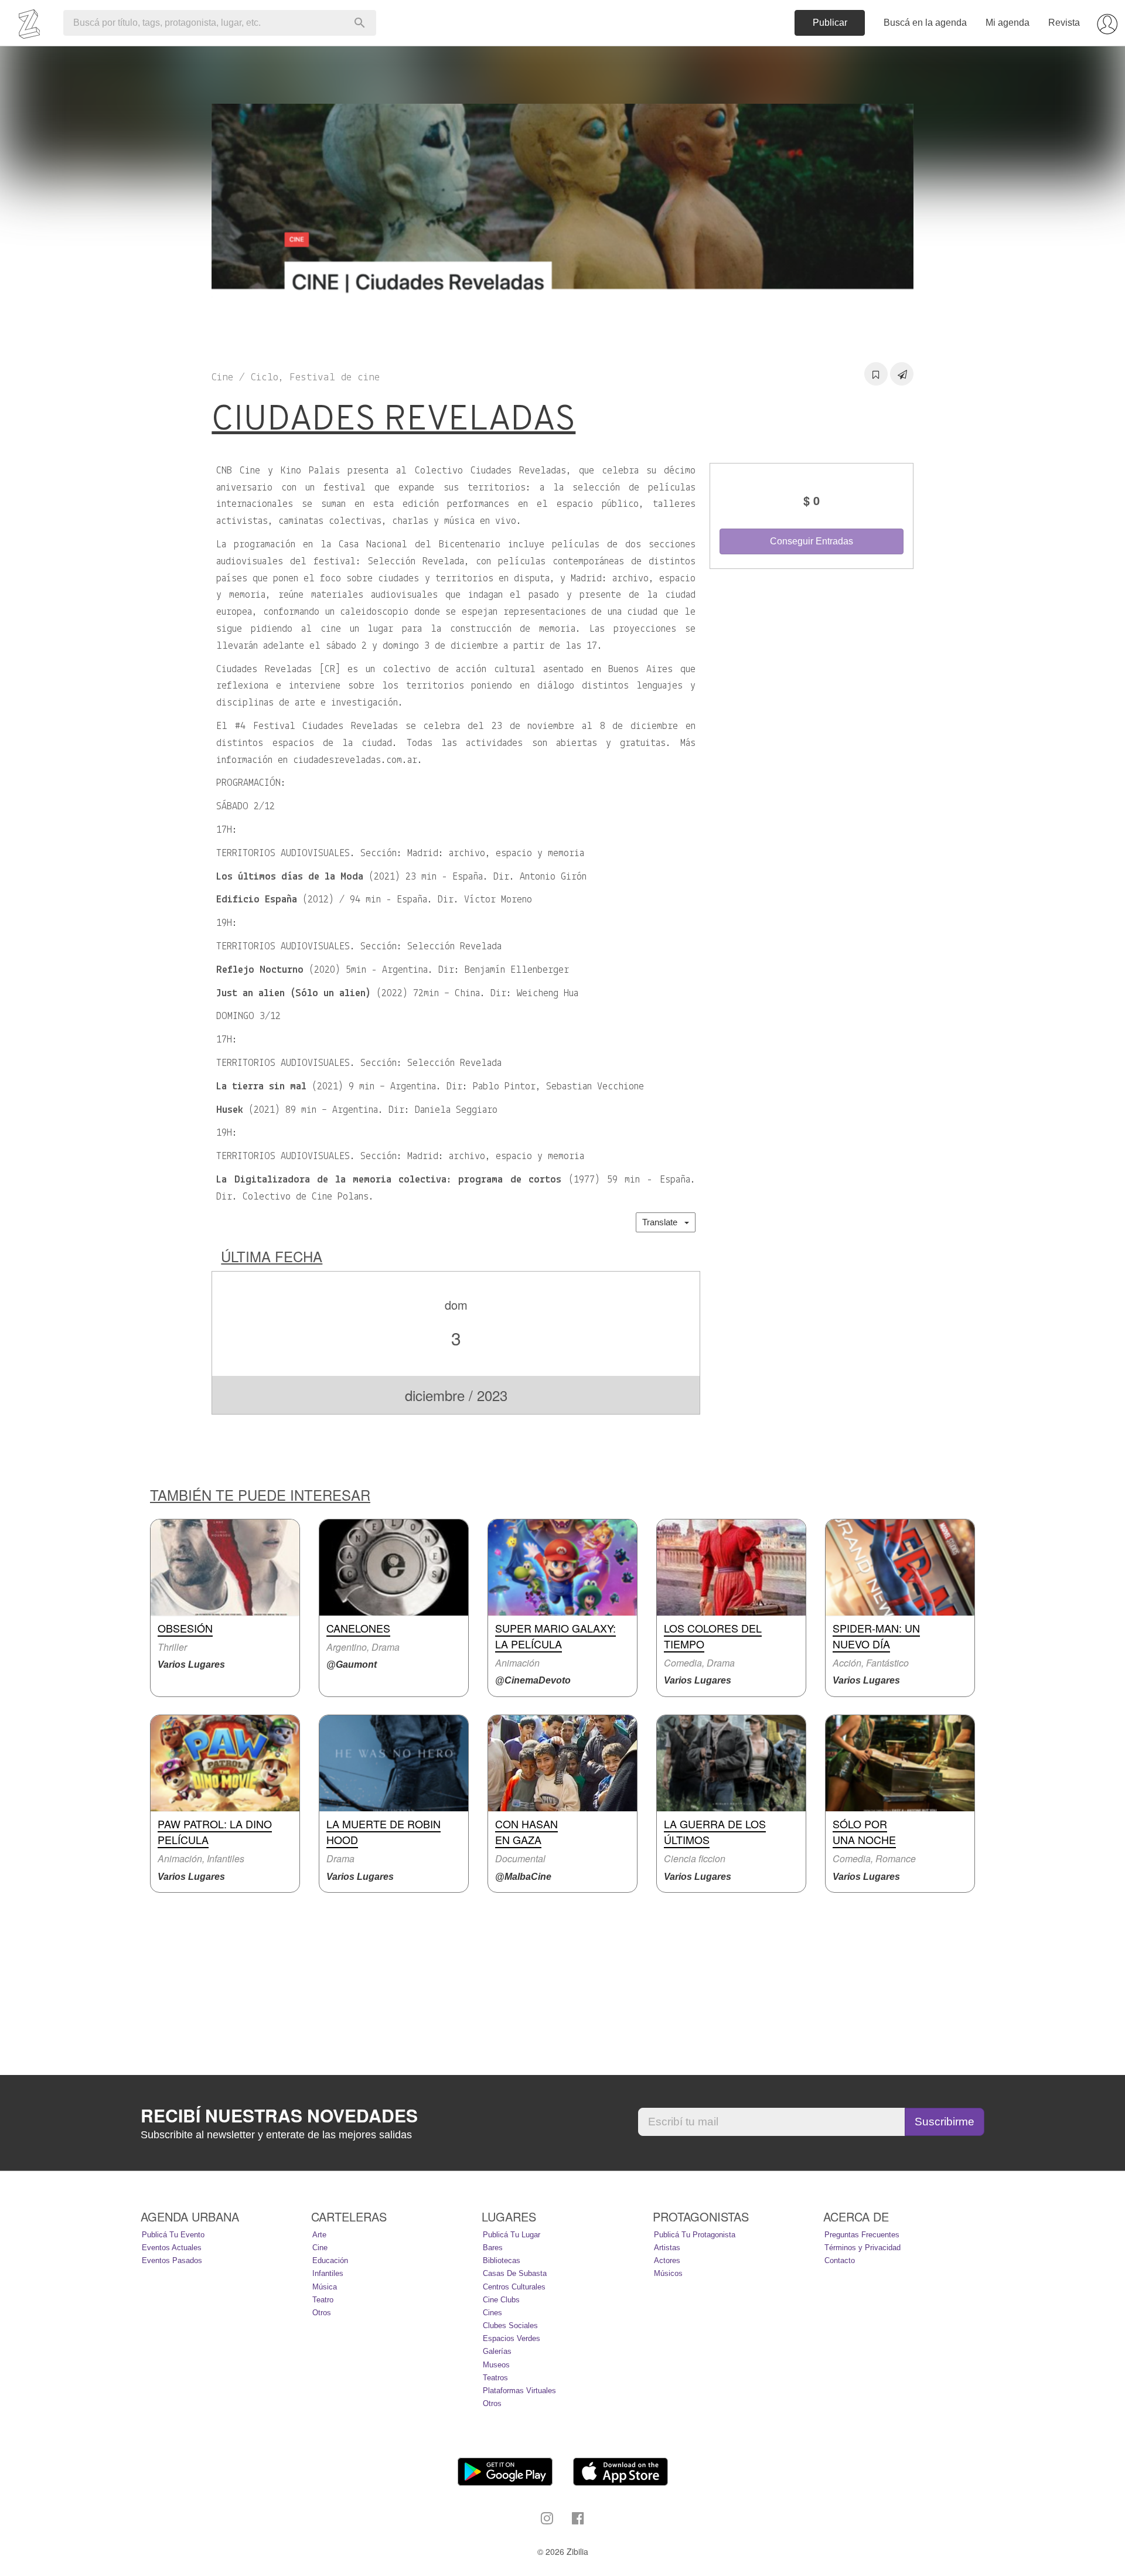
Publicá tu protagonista (695, 2235)
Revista (1064, 23)
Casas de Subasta (515, 2273)
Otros (322, 2313)
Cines (492, 2313)
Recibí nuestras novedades (279, 2115)
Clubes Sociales (510, 2325)
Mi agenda (1008, 23)
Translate (663, 1222)
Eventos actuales (172, 2248)
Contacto (840, 2260)
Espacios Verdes (512, 2338)
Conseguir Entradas (812, 541)
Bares (493, 2248)
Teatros (495, 2378)
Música (325, 2287)
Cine (320, 2248)
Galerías (497, 2351)
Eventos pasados (172, 2260)
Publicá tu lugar (512, 2235)
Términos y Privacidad (862, 2248)
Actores (667, 2260)
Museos (496, 2365)
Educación (330, 2260)
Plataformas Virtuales (519, 2391)
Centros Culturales (514, 2287)
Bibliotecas (502, 2260)
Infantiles (328, 2273)
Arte (319, 2235)
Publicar (830, 23)
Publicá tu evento (173, 2235)
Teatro (323, 2300)
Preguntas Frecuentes (862, 2235)
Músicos (668, 2273)
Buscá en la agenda (925, 23)
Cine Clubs (501, 2300)
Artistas (667, 2248)
